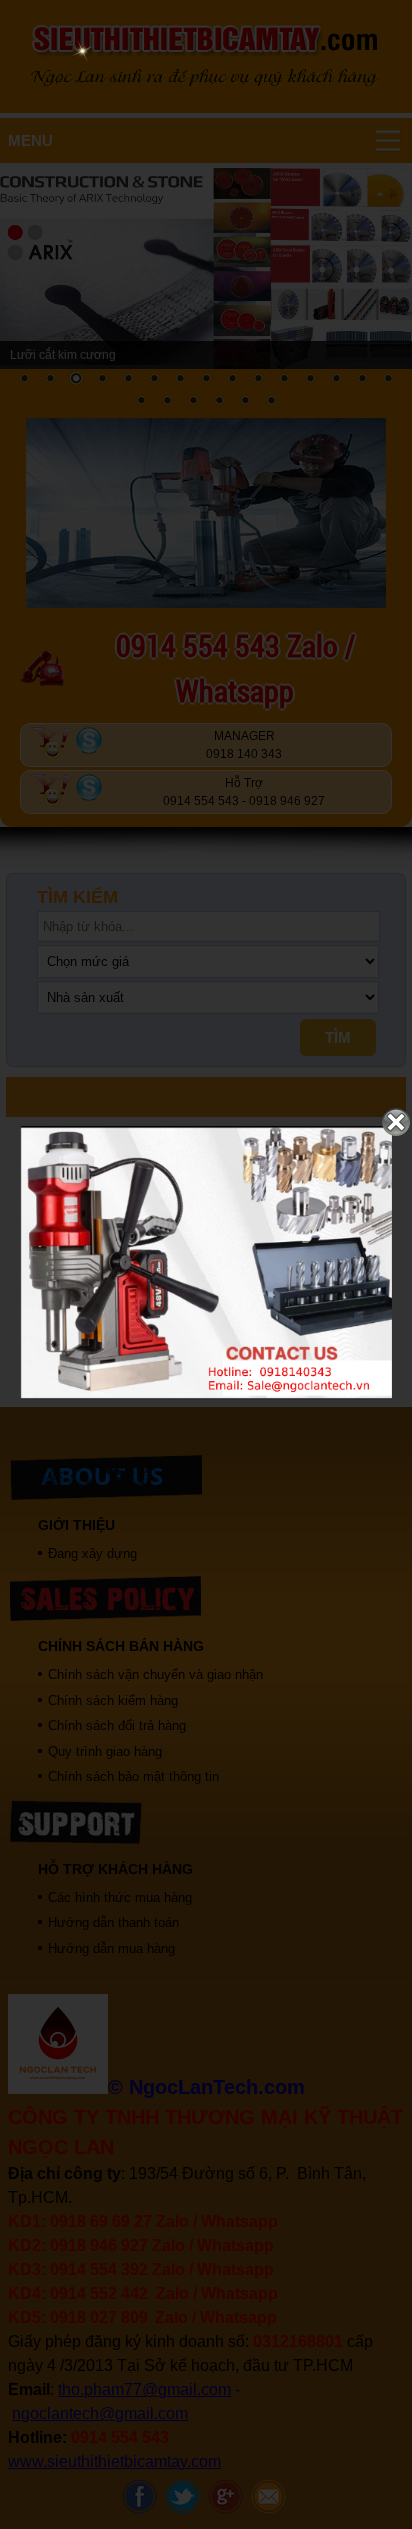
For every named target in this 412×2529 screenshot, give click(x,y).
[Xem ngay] (206, 1395)
